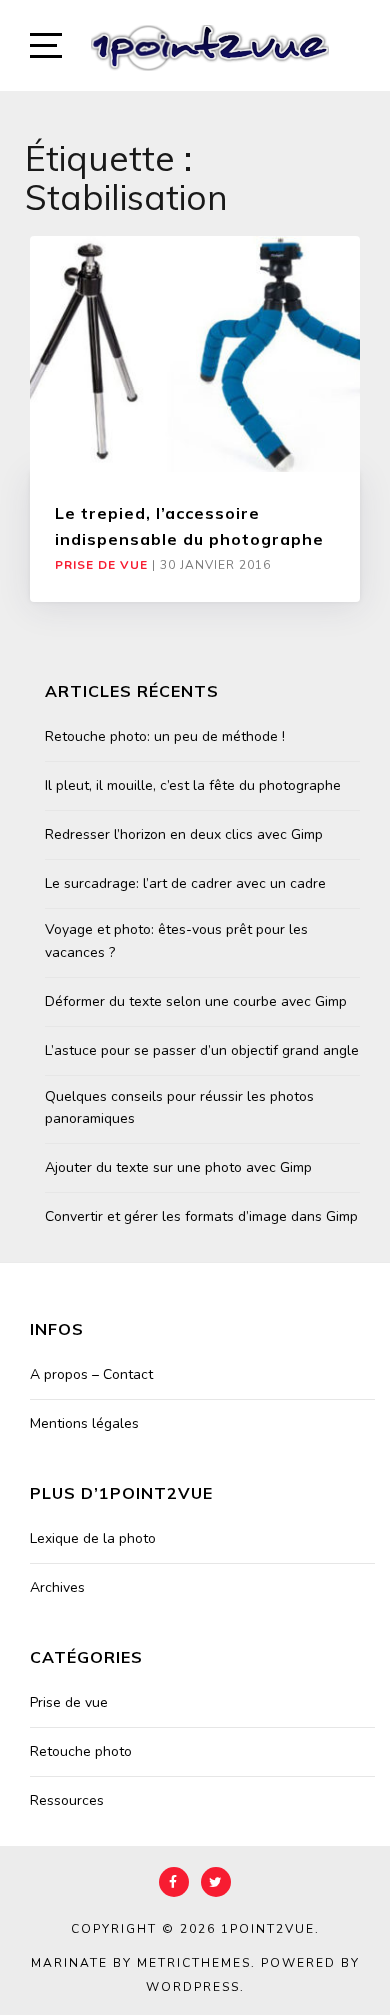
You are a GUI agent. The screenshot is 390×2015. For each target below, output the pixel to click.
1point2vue (268, 1929)
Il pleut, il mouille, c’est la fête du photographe (193, 785)
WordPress (193, 1987)
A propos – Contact (91, 1374)
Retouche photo (81, 1751)
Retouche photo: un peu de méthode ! (165, 736)
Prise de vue (101, 565)
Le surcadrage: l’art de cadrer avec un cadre (185, 883)
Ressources (67, 1800)
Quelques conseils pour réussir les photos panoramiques (179, 1107)
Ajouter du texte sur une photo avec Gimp (178, 1167)
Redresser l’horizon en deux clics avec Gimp (184, 834)
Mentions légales (84, 1423)
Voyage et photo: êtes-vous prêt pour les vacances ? (176, 940)
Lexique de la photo (93, 1538)
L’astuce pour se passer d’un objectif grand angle (202, 1050)
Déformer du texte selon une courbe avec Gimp (196, 1001)
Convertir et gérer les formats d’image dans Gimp (201, 1216)
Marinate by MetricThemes (141, 1963)
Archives (57, 1587)
